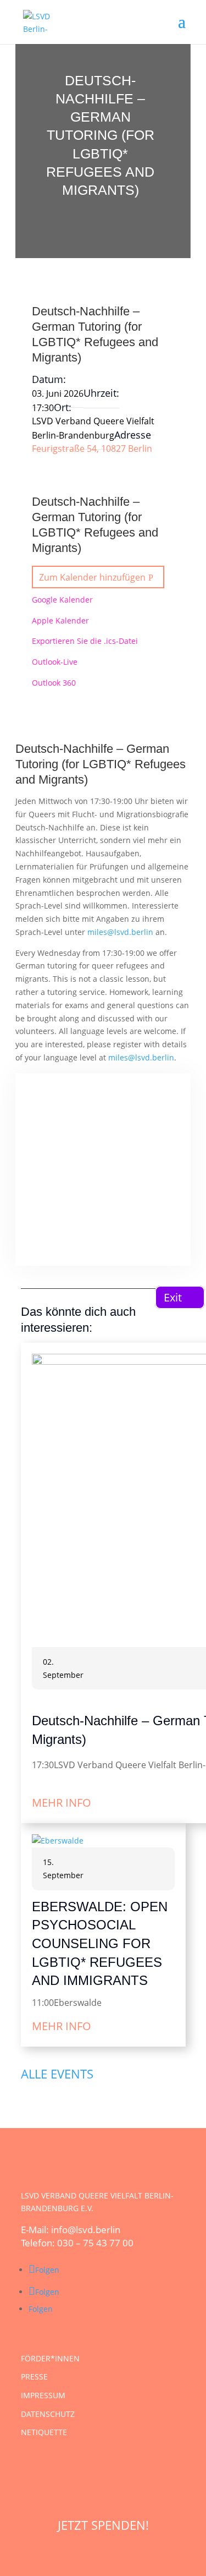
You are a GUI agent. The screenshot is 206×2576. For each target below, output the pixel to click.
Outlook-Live (55, 662)
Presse (34, 2377)
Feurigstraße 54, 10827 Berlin (92, 449)
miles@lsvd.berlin (120, 932)
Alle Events (57, 2073)
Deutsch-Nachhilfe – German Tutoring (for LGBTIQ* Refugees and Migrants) (101, 764)
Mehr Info (62, 1803)
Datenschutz (48, 2414)
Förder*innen (50, 2358)
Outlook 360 (54, 683)
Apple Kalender (60, 620)
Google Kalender (62, 600)
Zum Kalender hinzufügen (92, 577)
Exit (173, 1297)
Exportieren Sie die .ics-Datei (85, 641)
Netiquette (44, 2432)
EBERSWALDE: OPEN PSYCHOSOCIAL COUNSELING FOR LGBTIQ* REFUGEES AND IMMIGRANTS (100, 1943)
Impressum (43, 2395)
